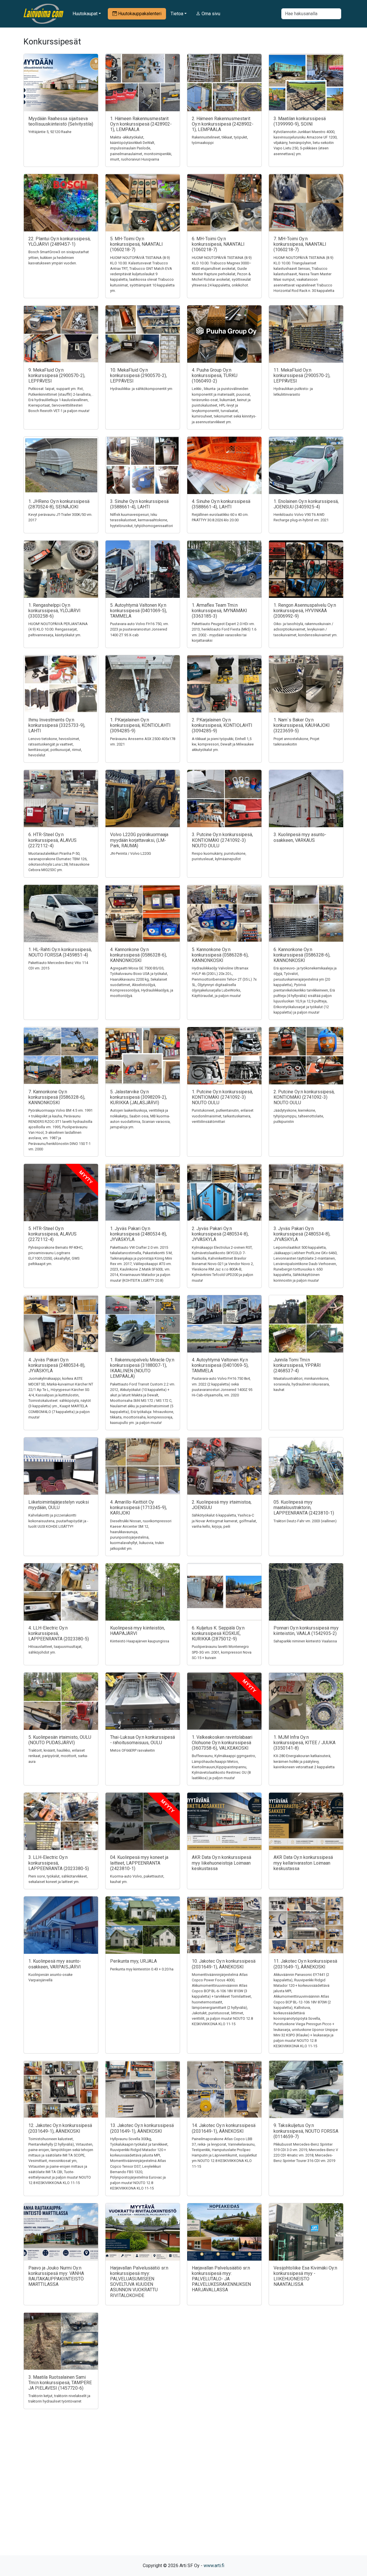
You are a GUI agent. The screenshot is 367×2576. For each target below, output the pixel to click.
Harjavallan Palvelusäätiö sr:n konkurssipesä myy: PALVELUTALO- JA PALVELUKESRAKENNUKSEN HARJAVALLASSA (221, 2279)
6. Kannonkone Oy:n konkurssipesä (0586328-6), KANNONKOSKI (302, 955)
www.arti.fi (214, 2566)
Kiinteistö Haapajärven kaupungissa (140, 1641)
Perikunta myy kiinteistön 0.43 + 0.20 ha (142, 1969)
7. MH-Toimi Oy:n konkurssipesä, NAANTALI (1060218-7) (300, 244)
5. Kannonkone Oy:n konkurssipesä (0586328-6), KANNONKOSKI (220, 955)
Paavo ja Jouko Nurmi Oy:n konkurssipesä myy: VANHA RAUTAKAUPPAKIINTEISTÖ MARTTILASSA (56, 2276)
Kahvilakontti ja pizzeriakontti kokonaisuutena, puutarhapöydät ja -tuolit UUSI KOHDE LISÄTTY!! (58, 1521)
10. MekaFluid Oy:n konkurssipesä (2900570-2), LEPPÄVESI (138, 375)
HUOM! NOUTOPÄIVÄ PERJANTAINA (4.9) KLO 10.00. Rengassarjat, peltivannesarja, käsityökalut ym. (58, 629)
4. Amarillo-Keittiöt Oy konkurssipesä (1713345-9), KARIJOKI (138, 1507)
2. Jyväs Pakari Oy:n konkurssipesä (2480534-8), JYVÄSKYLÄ (220, 1234)
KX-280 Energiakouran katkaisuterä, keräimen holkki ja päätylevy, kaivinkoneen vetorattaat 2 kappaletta (304, 1761)
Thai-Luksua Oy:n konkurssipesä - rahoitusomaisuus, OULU (142, 1740)
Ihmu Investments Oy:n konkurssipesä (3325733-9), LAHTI (57, 725)
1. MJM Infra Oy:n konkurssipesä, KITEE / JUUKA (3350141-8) (304, 1743)
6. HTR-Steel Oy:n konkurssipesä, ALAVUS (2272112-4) (52, 840)
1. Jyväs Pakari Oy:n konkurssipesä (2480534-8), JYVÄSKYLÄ (138, 1234)
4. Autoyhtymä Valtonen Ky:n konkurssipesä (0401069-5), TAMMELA (220, 1365)
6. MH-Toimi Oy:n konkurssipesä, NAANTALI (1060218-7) (218, 244)
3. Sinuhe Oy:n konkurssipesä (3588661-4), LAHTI (139, 504)
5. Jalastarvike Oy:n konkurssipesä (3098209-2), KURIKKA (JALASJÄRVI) (138, 1097)
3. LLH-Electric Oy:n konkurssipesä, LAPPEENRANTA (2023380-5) (59, 1863)
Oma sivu (210, 14)
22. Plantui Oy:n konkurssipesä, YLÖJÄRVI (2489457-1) (59, 241)
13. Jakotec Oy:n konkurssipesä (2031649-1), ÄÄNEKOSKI (142, 2128)
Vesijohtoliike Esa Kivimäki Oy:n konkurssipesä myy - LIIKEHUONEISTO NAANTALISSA (305, 2276)
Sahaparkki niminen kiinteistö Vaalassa (305, 1641)
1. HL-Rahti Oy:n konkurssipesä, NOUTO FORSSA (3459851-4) (60, 952)
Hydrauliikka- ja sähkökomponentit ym (141, 389)
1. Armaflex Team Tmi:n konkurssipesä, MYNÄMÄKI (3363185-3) (219, 611)
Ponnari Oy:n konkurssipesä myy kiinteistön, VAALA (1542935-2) (306, 1631)
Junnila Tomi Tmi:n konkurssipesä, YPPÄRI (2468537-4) (297, 1365)
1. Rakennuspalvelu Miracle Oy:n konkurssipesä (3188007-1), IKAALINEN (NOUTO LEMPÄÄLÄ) (142, 1368)
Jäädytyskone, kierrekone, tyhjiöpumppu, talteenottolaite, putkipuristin (299, 1116)
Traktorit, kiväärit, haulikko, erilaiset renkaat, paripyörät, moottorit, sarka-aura (58, 1756)
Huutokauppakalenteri (139, 14)
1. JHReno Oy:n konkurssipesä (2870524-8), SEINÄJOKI (59, 504)
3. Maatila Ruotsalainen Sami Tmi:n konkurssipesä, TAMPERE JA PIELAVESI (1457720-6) (60, 2383)
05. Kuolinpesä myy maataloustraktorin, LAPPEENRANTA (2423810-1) (304, 1507)
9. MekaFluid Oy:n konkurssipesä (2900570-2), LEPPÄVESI (57, 375)
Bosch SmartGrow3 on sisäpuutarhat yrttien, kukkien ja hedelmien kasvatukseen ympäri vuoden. (59, 257)
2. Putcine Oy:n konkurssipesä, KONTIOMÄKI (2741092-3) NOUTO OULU (304, 1097)
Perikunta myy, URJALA (133, 1961)
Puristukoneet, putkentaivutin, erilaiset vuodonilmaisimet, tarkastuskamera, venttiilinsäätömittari (223, 1116)
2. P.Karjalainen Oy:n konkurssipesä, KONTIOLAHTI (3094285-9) (222, 725)
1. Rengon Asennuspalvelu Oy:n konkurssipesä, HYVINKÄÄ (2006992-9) (305, 611)
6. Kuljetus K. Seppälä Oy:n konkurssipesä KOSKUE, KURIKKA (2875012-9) (218, 1633)
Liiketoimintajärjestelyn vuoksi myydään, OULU (59, 1505)
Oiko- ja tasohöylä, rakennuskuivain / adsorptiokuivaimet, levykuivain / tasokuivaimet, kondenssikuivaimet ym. (305, 629)
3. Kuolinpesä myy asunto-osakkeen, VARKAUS (300, 837)
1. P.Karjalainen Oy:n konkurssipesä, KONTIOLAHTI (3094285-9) (140, 725)
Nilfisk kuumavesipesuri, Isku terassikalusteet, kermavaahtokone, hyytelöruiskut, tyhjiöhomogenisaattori (141, 520)
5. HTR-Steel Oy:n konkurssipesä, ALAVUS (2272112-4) (52, 1234)
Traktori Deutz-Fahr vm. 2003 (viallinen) (305, 1521)
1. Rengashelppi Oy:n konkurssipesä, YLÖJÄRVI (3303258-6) (54, 611)
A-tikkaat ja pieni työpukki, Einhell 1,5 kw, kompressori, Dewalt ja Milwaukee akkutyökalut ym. (223, 744)
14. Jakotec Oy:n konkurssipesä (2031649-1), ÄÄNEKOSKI (224, 2128)
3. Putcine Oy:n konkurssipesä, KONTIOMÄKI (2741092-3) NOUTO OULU (222, 840)
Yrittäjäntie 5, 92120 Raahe (50, 132)
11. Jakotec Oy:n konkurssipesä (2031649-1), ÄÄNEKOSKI (305, 1964)
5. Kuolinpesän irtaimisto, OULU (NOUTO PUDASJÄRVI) (60, 1740)
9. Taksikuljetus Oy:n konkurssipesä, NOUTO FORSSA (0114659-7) (306, 2131)
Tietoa (177, 14)
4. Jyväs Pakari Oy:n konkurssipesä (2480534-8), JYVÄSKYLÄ (57, 1365)
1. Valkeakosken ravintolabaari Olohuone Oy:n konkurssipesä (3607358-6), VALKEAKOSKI (222, 1743)
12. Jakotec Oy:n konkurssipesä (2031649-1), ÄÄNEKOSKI (60, 2128)
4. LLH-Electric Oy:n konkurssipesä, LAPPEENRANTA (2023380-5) (59, 1633)
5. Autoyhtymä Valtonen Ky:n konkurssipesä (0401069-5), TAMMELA (138, 611)
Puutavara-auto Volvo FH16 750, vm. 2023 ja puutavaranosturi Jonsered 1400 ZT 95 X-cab (139, 629)
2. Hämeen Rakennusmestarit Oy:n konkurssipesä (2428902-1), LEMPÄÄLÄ (223, 124)
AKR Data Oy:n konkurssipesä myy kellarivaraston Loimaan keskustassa (303, 1863)
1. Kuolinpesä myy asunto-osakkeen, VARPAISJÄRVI (55, 1964)
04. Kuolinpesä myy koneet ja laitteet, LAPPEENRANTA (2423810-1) (139, 1863)
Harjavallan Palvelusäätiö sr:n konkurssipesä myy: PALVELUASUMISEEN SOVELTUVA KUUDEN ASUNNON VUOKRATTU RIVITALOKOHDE (139, 2282)
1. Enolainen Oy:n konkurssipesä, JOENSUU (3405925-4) (306, 504)
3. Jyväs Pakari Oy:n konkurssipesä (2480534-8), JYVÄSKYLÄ (302, 1234)
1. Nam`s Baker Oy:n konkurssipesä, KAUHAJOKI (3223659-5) (302, 725)
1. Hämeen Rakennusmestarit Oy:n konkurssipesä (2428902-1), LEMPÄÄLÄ (141, 124)
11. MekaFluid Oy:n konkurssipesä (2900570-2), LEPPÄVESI (302, 375)
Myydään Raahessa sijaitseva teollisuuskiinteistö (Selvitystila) (61, 121)
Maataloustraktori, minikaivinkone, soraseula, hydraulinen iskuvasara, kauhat (302, 1384)
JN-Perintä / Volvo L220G (131, 853)
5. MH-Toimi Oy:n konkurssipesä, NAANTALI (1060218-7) (136, 244)
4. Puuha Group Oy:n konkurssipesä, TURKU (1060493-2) (215, 375)
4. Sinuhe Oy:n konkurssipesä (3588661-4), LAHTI (221, 504)
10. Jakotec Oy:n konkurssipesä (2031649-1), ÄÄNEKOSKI (224, 1964)
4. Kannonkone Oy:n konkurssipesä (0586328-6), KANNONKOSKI (138, 955)
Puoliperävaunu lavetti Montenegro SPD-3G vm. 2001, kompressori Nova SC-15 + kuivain (222, 1652)
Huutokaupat (85, 14)
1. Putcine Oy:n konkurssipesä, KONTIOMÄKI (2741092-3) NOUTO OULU (222, 1097)
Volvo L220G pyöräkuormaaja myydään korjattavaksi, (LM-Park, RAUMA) (139, 840)
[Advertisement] (183, 2492)
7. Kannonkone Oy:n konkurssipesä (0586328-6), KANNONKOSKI (57, 1097)
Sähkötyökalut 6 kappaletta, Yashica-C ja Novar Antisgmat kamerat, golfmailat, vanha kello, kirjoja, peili (224, 1521)
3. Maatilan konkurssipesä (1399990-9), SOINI (300, 121)
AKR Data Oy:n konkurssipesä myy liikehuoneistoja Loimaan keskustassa (221, 1863)
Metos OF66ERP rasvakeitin (132, 1750)
